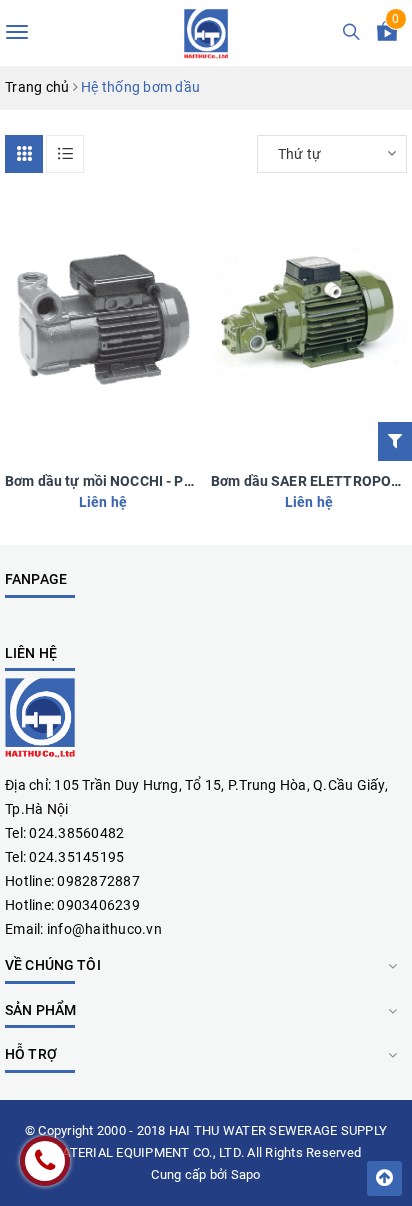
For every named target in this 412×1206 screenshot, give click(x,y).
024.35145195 (76, 857)
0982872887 (98, 881)
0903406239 (98, 905)
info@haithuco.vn (104, 929)
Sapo (246, 1174)
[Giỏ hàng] (387, 35)
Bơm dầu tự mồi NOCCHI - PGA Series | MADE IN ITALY (179, 481)
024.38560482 (76, 833)
